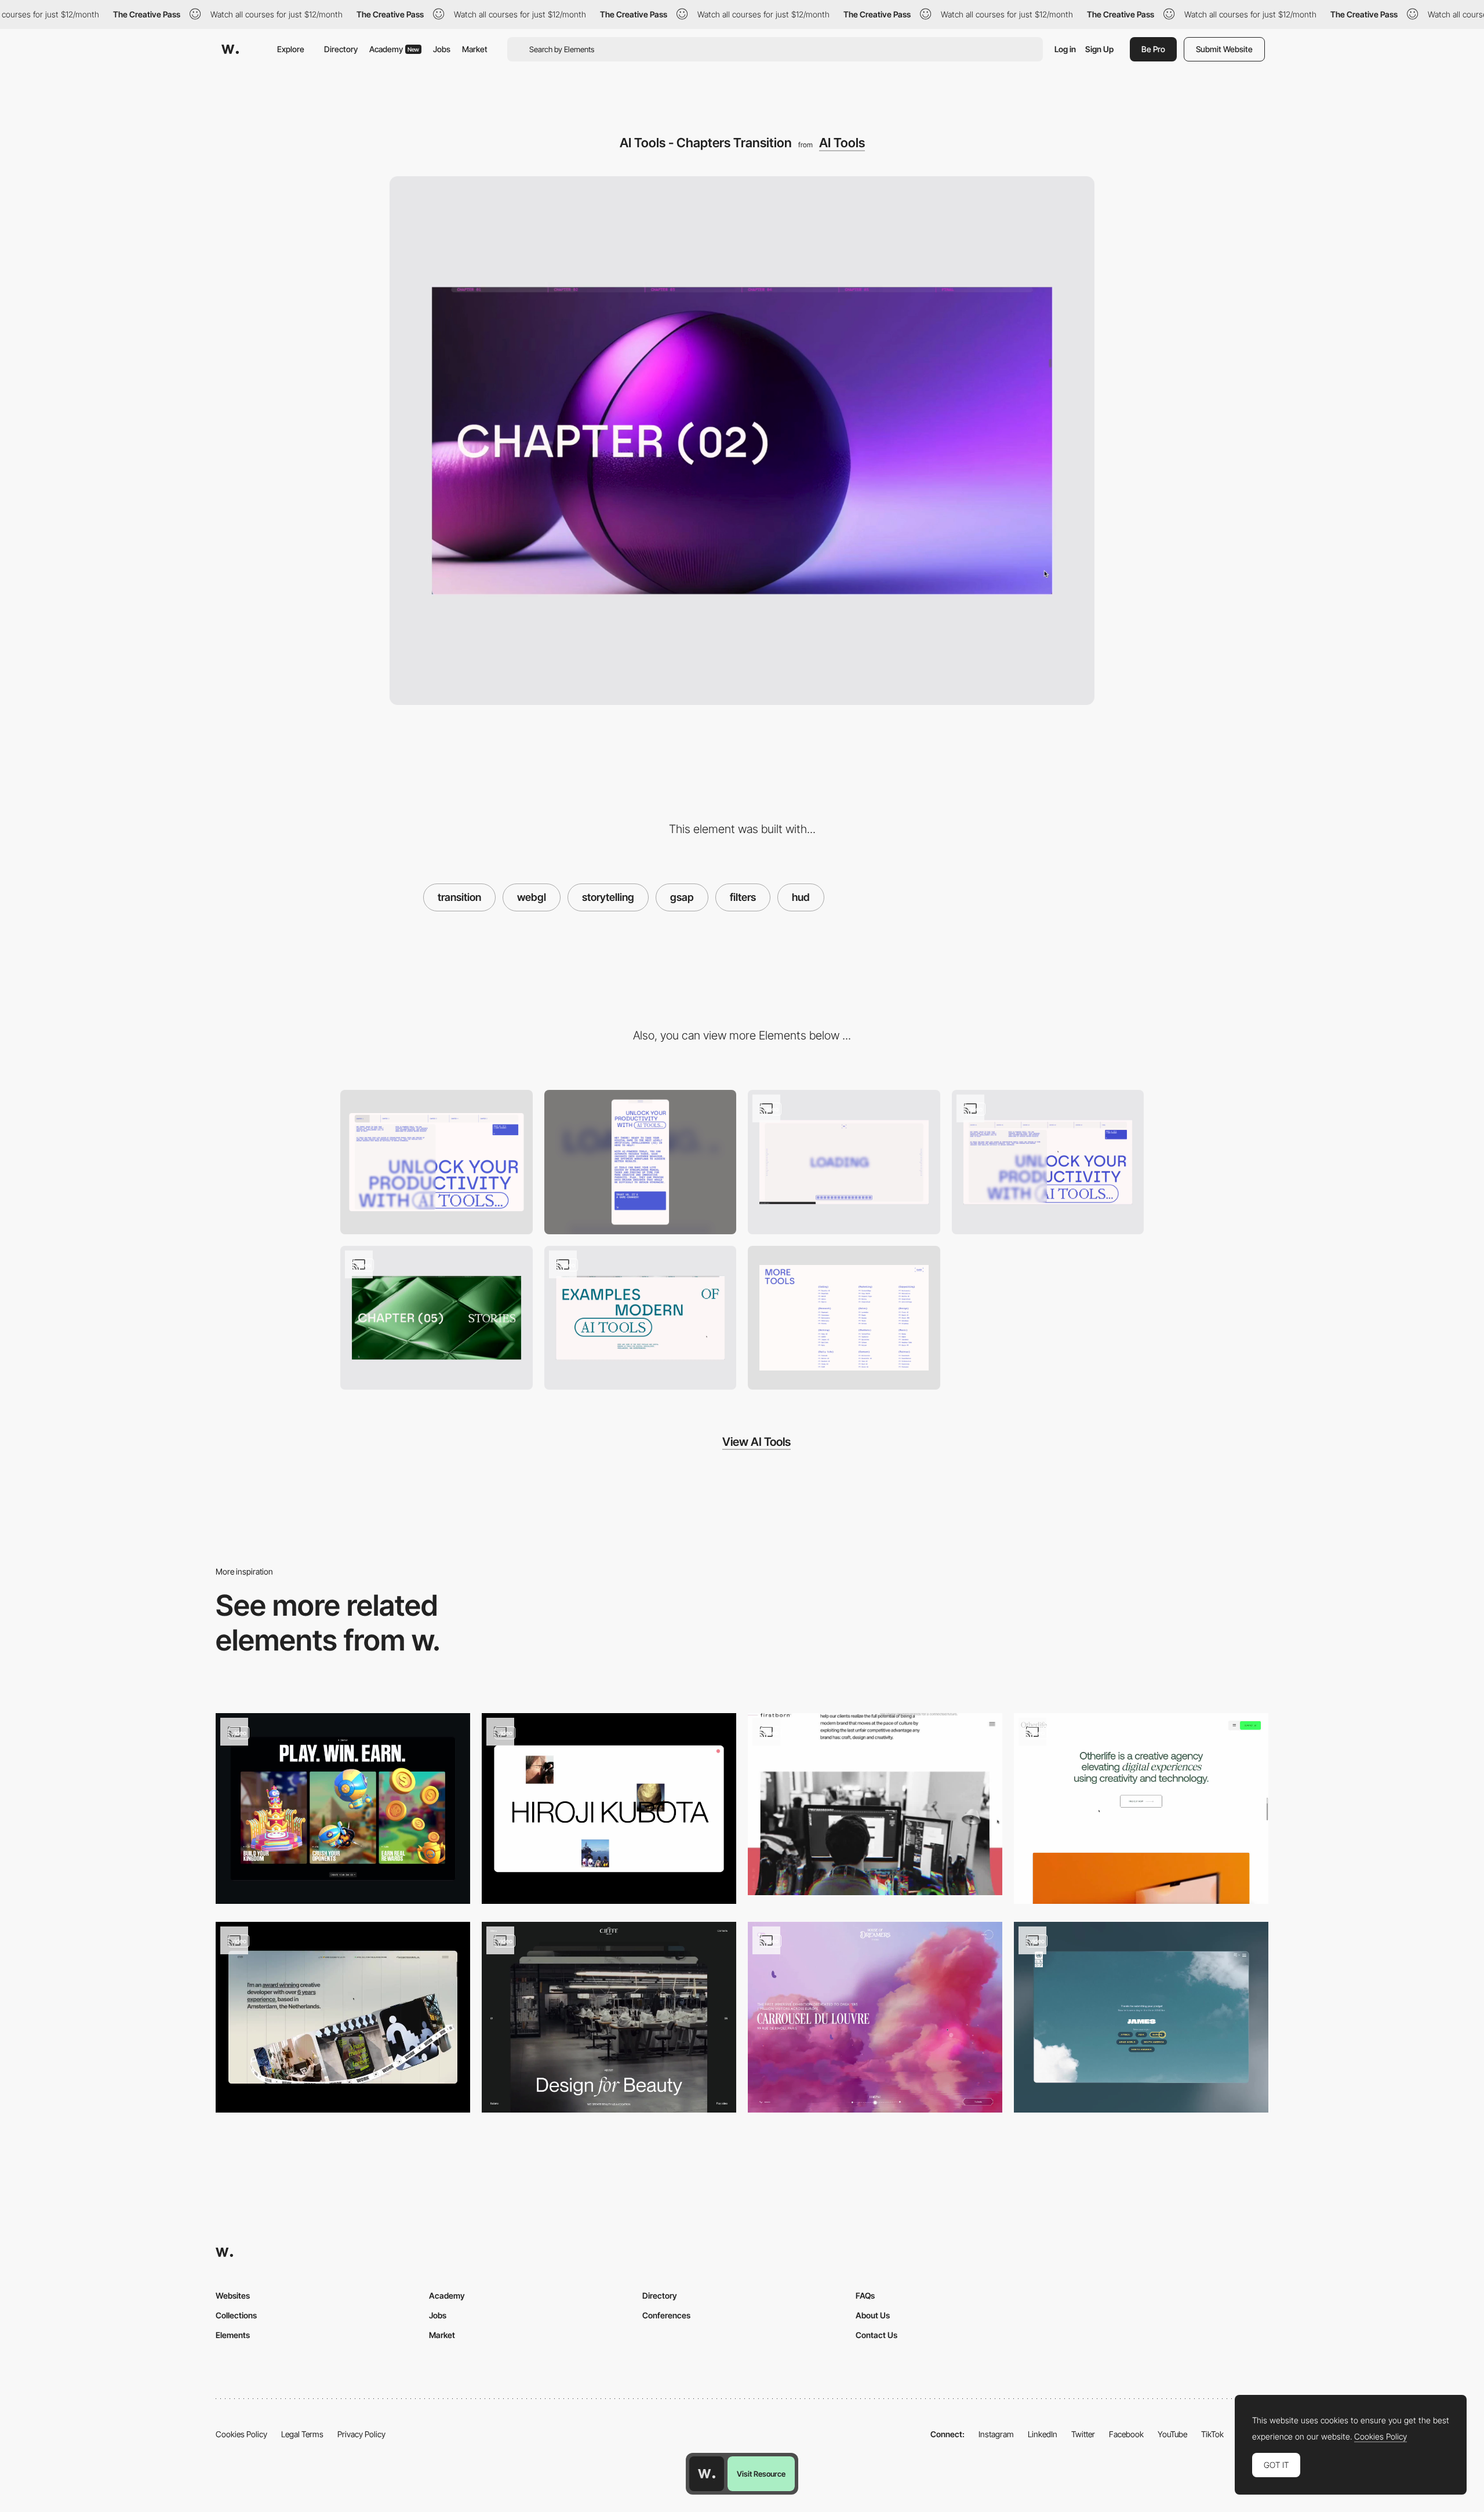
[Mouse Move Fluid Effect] (875, 2017)
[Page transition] (343, 2017)
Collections (236, 2315)
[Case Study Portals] (1141, 1808)
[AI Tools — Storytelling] (1048, 1162)
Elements (233, 2335)
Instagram (996, 2434)
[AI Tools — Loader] (844, 1162)
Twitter (1083, 2434)
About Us (873, 2315)
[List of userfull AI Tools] (844, 1318)
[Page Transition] (609, 1808)
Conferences (666, 2315)
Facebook (1126, 2434)
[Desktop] (437, 1162)
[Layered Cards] (343, 1808)
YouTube (1172, 2434)
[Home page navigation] (609, 2017)
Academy (394, 49)
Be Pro (1153, 49)
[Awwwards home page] (707, 2474)
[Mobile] (641, 1162)
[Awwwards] (230, 49)
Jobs (442, 49)
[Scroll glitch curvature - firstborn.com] (875, 1804)
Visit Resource (761, 2474)
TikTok (1212, 2434)
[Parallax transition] (1141, 2017)
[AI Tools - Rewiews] (437, 1318)
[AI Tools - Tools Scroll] (641, 1318)
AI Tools (842, 143)
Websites (233, 2295)
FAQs (865, 2295)
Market (475, 49)
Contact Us (876, 2335)
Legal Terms (302, 2434)
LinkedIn (1043, 2434)
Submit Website (1224, 49)
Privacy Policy (361, 2434)
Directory (341, 49)
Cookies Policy (241, 2434)
